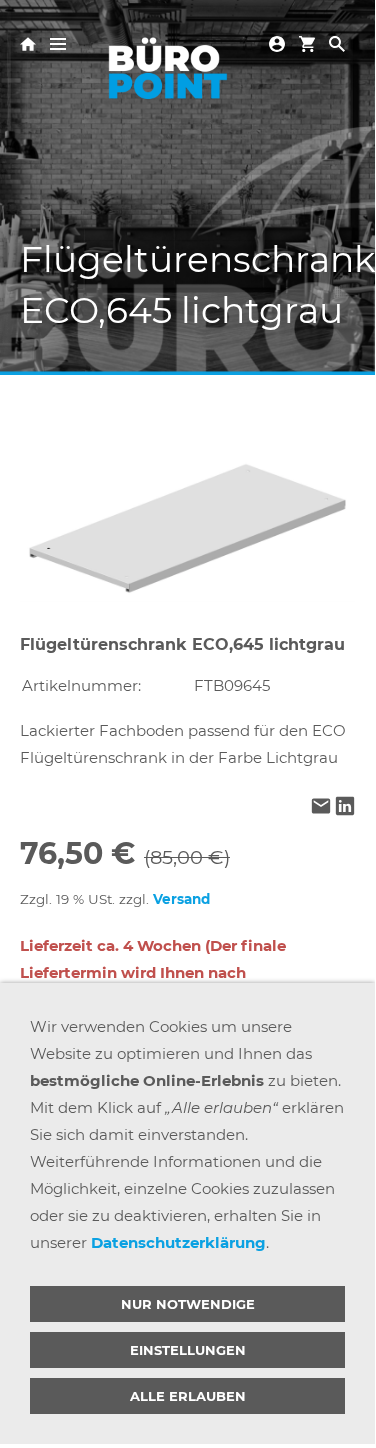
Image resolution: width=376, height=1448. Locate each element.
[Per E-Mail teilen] (321, 807)
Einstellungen (188, 1350)
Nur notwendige (188, 1304)
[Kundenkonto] (277, 42)
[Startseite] (28, 42)
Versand (181, 899)
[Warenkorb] (307, 42)
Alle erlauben (188, 1396)
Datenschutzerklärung (178, 1242)
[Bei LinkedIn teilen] (345, 807)
